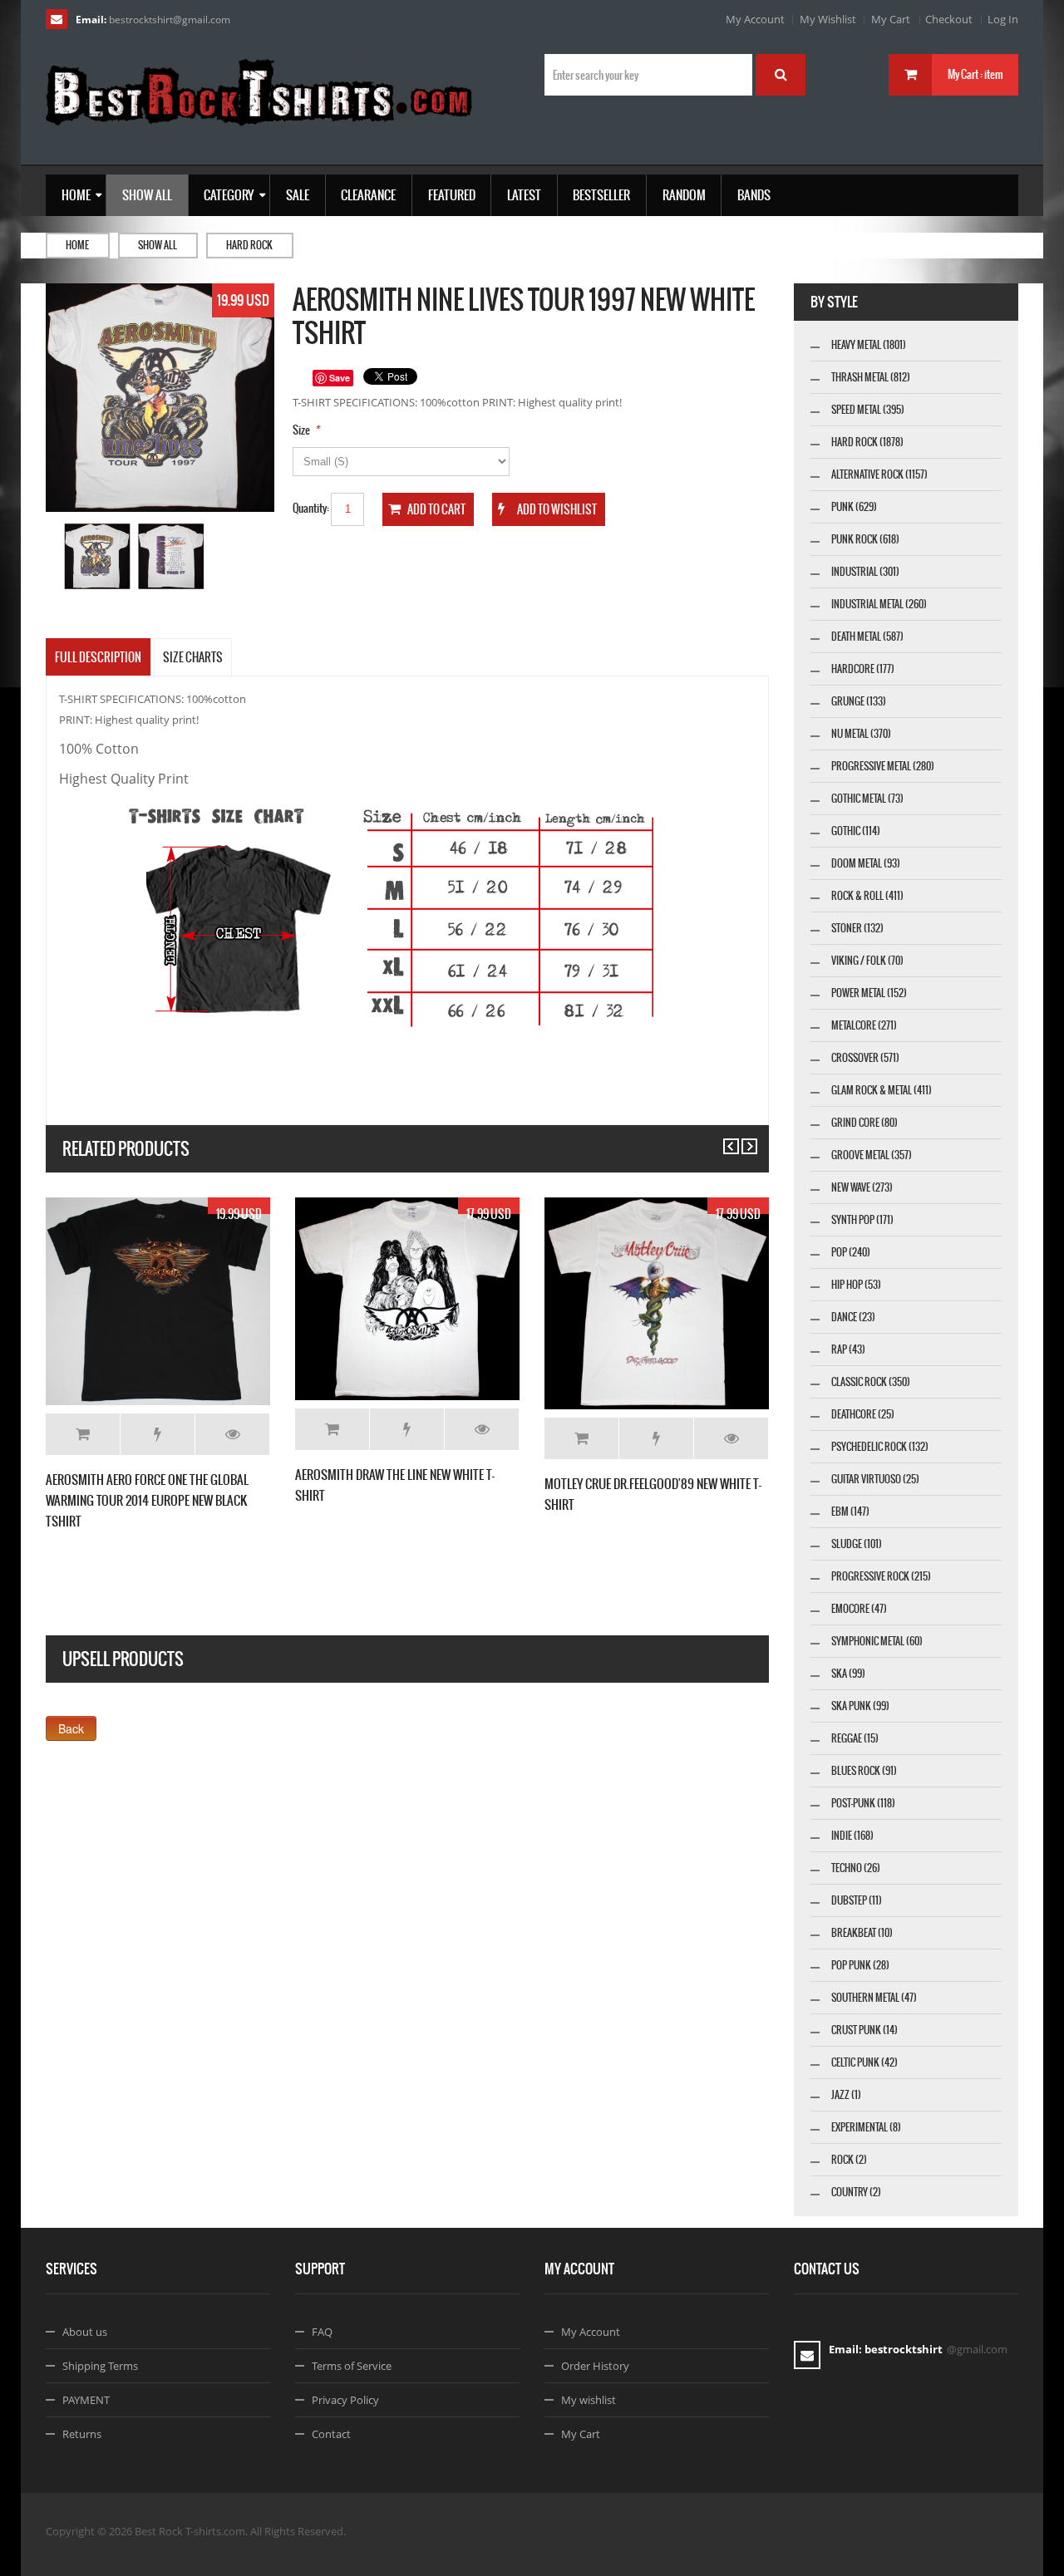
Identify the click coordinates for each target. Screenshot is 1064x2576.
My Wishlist (828, 19)
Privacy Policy (345, 2400)
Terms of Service (352, 2366)
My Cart (891, 19)
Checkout (949, 19)
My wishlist (589, 2400)
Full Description (98, 657)
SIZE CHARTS (193, 657)
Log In (1003, 19)
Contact (331, 2434)
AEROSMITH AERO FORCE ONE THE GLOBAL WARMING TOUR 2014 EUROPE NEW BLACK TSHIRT (147, 1500)
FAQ (322, 2332)
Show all (158, 245)
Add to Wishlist (158, 1434)
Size (301, 430)
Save (340, 378)
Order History (595, 2366)
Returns (82, 2434)
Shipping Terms (100, 2366)
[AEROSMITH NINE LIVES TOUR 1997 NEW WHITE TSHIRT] (98, 556)
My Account (755, 19)
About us (85, 2332)
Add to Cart (83, 1434)
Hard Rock (249, 245)
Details (232, 1434)
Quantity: (311, 508)
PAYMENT (86, 2400)
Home (77, 245)
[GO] (781, 75)
